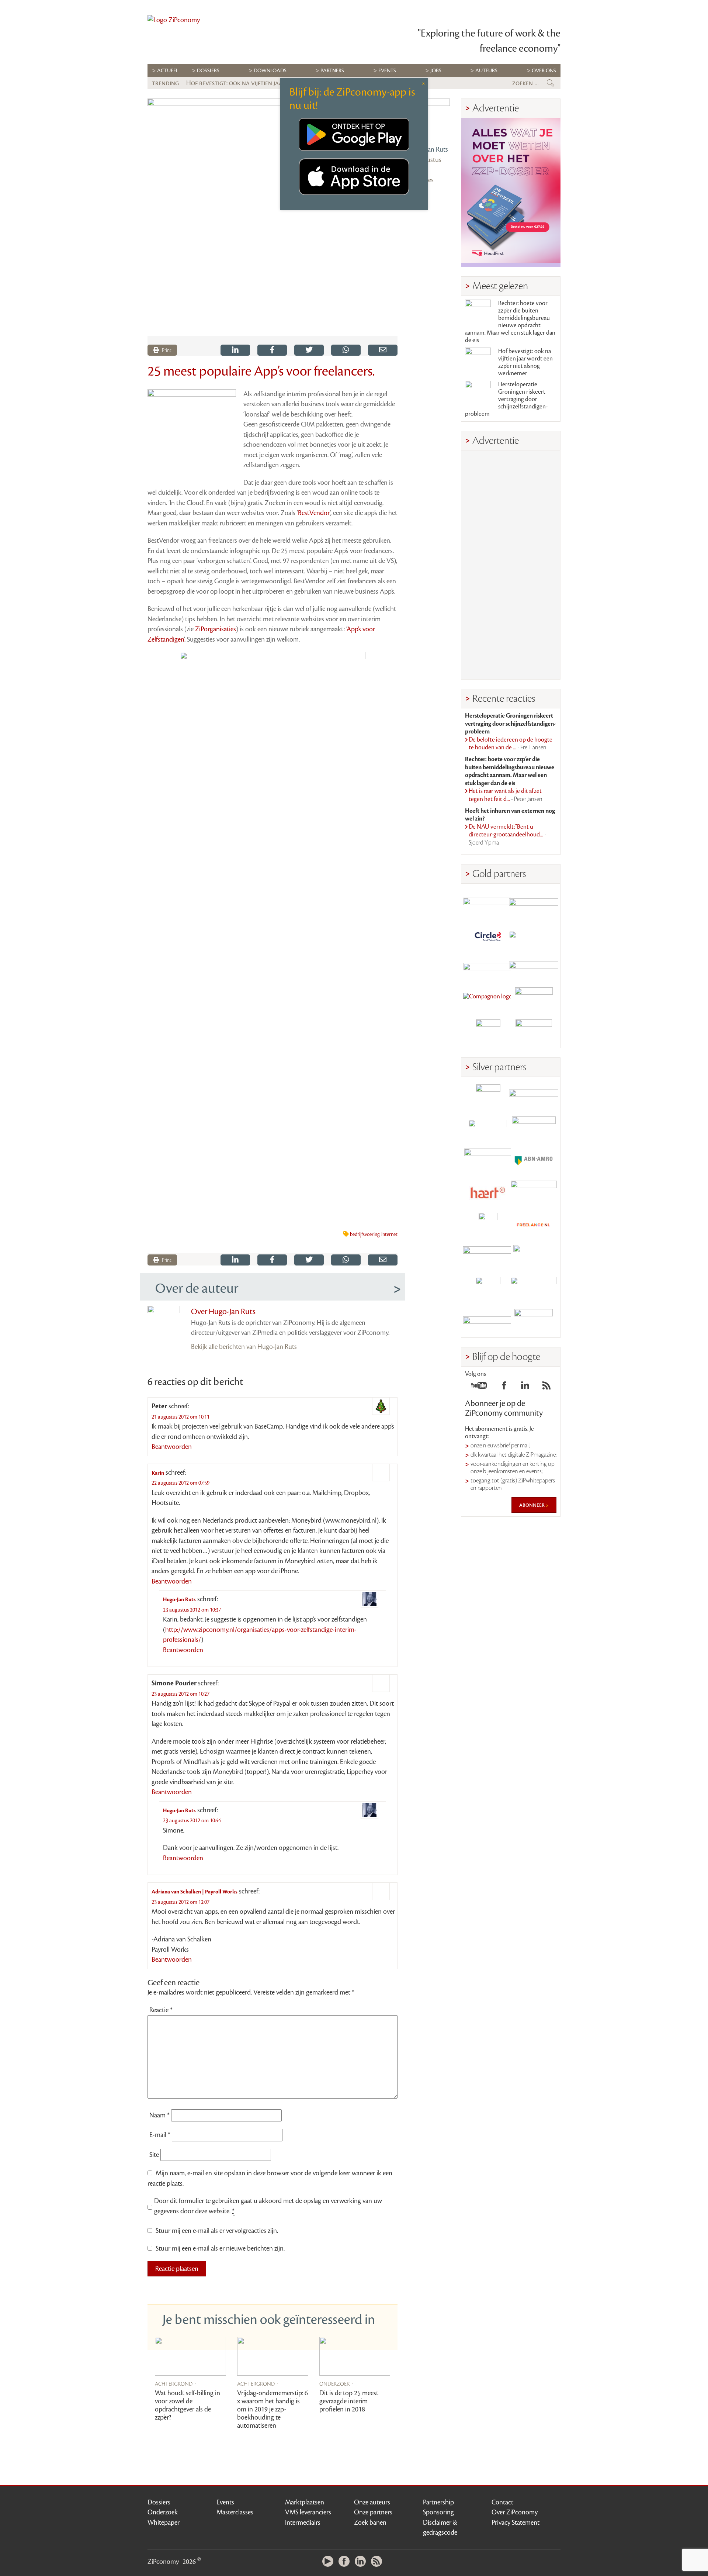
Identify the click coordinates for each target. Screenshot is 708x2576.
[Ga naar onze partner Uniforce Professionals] (534, 1289)
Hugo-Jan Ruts (428, 149)
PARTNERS (332, 71)
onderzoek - (336, 2383)
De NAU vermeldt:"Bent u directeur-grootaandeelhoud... (507, 835)
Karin (158, 1473)
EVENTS (387, 71)
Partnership (438, 2502)
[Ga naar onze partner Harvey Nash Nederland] (488, 1032)
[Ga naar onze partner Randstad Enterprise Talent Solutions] (488, 1097)
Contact (502, 2502)
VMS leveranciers (308, 2512)
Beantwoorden (172, 1447)
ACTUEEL (168, 71)
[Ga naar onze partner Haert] (488, 1193)
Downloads (270, 71)
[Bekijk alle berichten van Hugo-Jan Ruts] (429, 120)
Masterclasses (235, 2512)
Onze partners (373, 2512)
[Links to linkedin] (525, 1388)
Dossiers (208, 71)
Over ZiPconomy (515, 2512)
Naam (159, 2115)
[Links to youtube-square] (479, 1388)
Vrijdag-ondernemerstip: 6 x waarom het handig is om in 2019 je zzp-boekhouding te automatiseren (273, 2409)
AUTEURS (486, 71)
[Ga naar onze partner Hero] (534, 1032)
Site (154, 2155)
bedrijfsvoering (365, 1235)
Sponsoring (438, 2512)
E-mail (160, 2135)
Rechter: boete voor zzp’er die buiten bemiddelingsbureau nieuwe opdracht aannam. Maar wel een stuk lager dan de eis (510, 322)
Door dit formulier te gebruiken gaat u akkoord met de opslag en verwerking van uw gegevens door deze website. (268, 2206)
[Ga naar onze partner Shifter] (488, 1161)
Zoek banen (370, 2523)
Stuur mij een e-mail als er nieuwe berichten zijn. (220, 2248)
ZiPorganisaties (216, 629)
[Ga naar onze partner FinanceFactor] (534, 903)
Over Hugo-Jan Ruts (223, 1312)
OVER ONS (544, 71)
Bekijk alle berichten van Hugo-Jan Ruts (244, 1347)
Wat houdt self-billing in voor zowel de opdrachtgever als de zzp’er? (188, 2405)
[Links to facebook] (504, 1388)
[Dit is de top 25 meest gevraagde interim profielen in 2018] (355, 2356)
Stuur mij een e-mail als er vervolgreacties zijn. (217, 2231)
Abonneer (532, 1505)
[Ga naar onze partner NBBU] (488, 1257)
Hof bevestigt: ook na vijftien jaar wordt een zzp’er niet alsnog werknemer (525, 362)
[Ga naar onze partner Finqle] (488, 903)
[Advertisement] (511, 565)
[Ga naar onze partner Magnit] (488, 968)
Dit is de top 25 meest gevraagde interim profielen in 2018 (349, 2401)
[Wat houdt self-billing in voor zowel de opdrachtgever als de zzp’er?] (190, 2356)
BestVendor (314, 513)
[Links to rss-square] (546, 1388)
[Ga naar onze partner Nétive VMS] (488, 1225)
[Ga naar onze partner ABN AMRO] (534, 1161)
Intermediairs (303, 2523)
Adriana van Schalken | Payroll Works (195, 1892)
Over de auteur (197, 1288)
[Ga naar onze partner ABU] (534, 1257)
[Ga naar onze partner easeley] (534, 1097)
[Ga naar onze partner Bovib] (534, 968)
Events (225, 2502)
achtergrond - (176, 2383)
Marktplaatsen (305, 2502)
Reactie (161, 2010)
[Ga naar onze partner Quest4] (488, 1129)
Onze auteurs (372, 2502)
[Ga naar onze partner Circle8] (488, 935)
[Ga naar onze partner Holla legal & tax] (534, 1193)
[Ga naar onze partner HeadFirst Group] (534, 1000)
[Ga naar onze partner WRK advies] (534, 1321)
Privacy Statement (516, 2523)
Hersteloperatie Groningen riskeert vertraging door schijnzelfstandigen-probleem (506, 399)
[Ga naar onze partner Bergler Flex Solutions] (488, 1321)
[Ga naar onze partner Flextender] (534, 935)
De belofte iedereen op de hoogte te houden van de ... (511, 744)
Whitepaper (164, 2523)
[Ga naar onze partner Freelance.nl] (534, 1225)
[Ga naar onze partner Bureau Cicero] (488, 1289)
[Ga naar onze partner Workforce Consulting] (534, 1129)
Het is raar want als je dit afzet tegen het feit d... (506, 795)
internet (389, 1235)
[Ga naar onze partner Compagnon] (488, 1000)
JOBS (436, 71)
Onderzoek (163, 2512)
